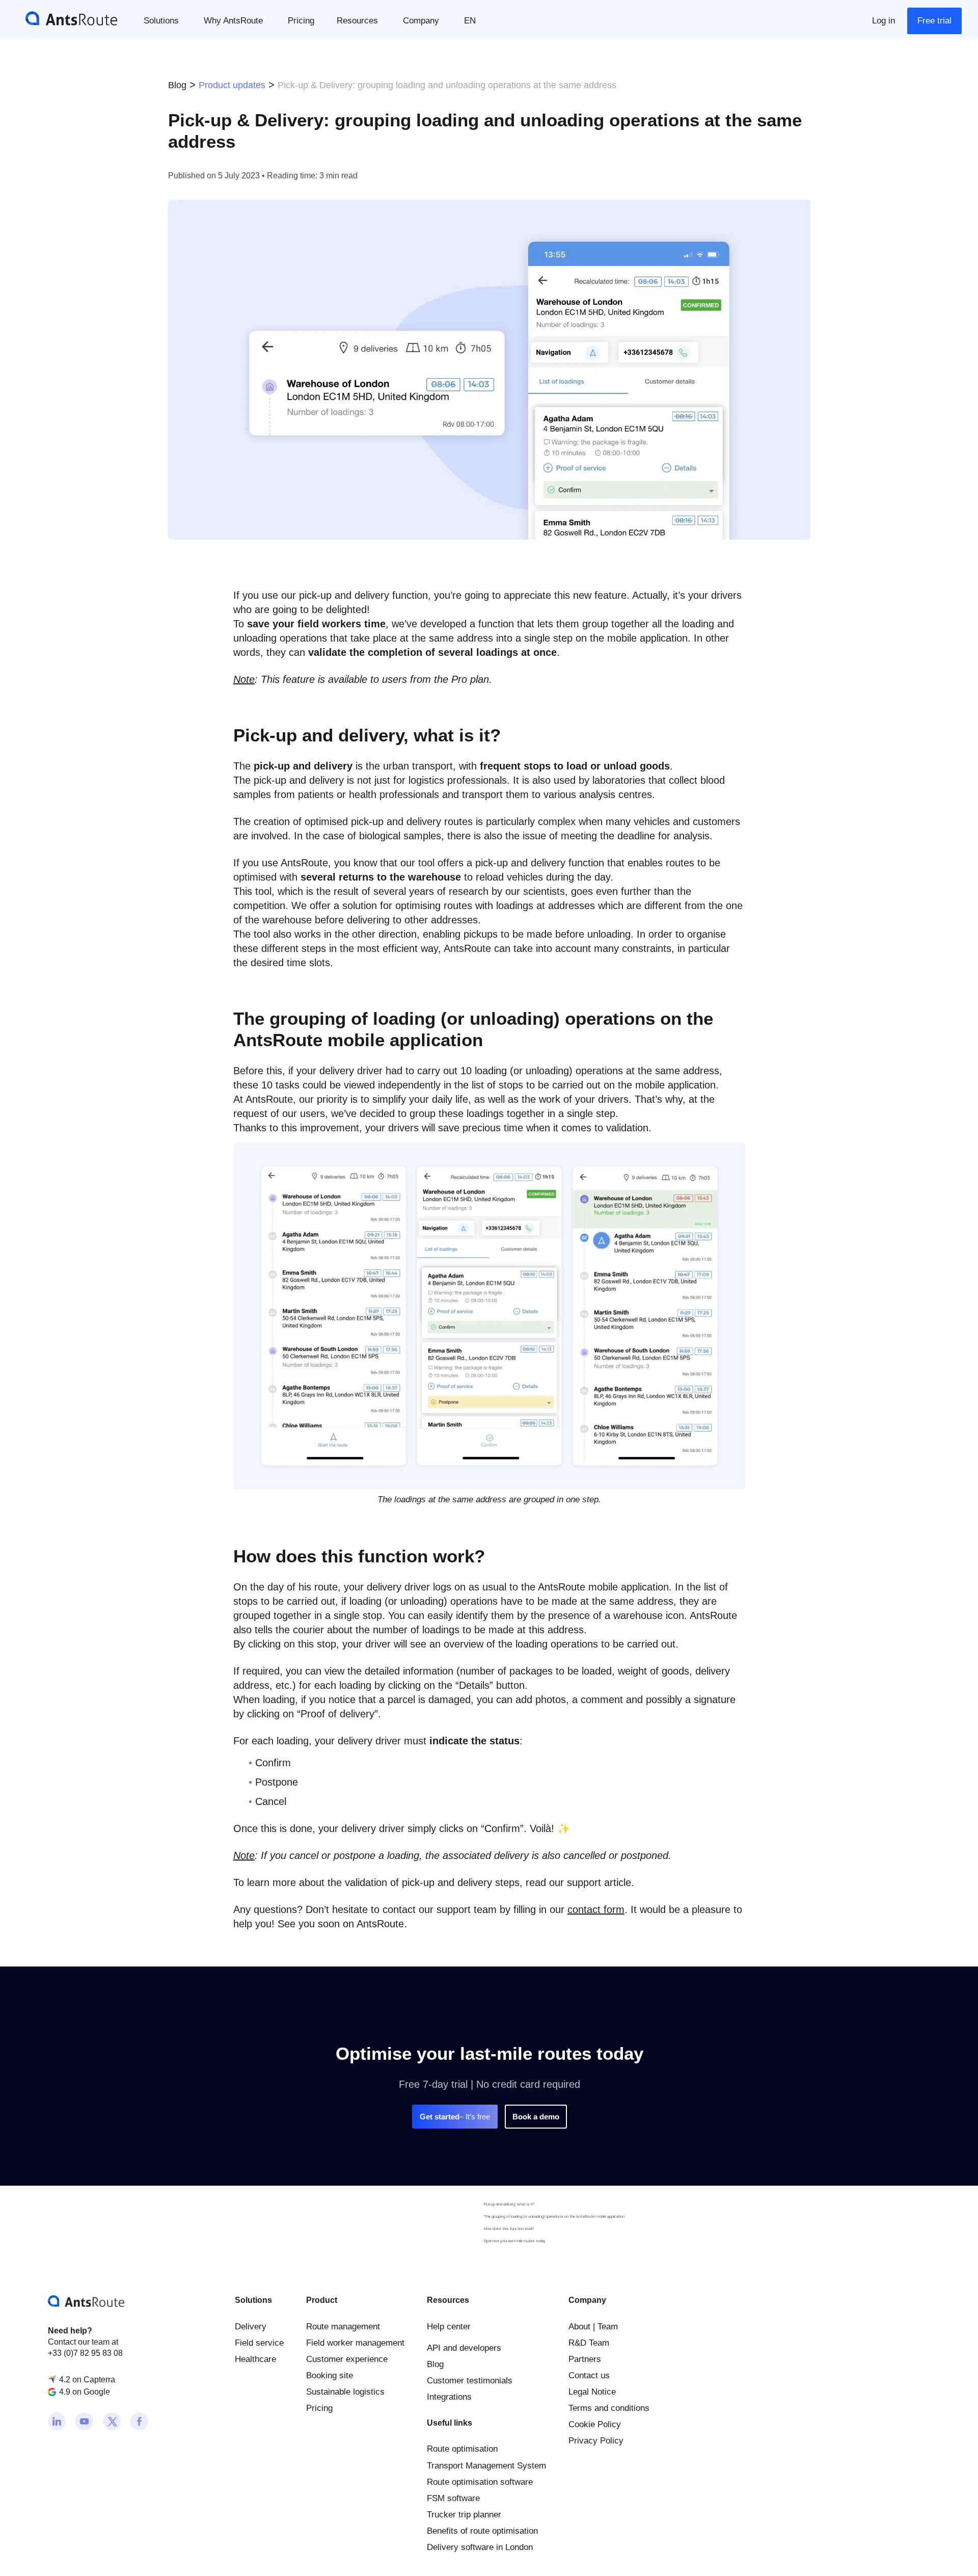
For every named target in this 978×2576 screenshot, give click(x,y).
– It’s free (455, 2117)
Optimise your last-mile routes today (515, 2241)
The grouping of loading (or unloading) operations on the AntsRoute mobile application (554, 2216)
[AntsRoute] (64, 18)
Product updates (232, 85)
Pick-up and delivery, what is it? (509, 2204)
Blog (177, 85)
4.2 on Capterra (87, 2379)
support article (599, 1882)
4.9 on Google (85, 2392)
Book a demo (536, 2117)
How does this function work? (509, 2229)
